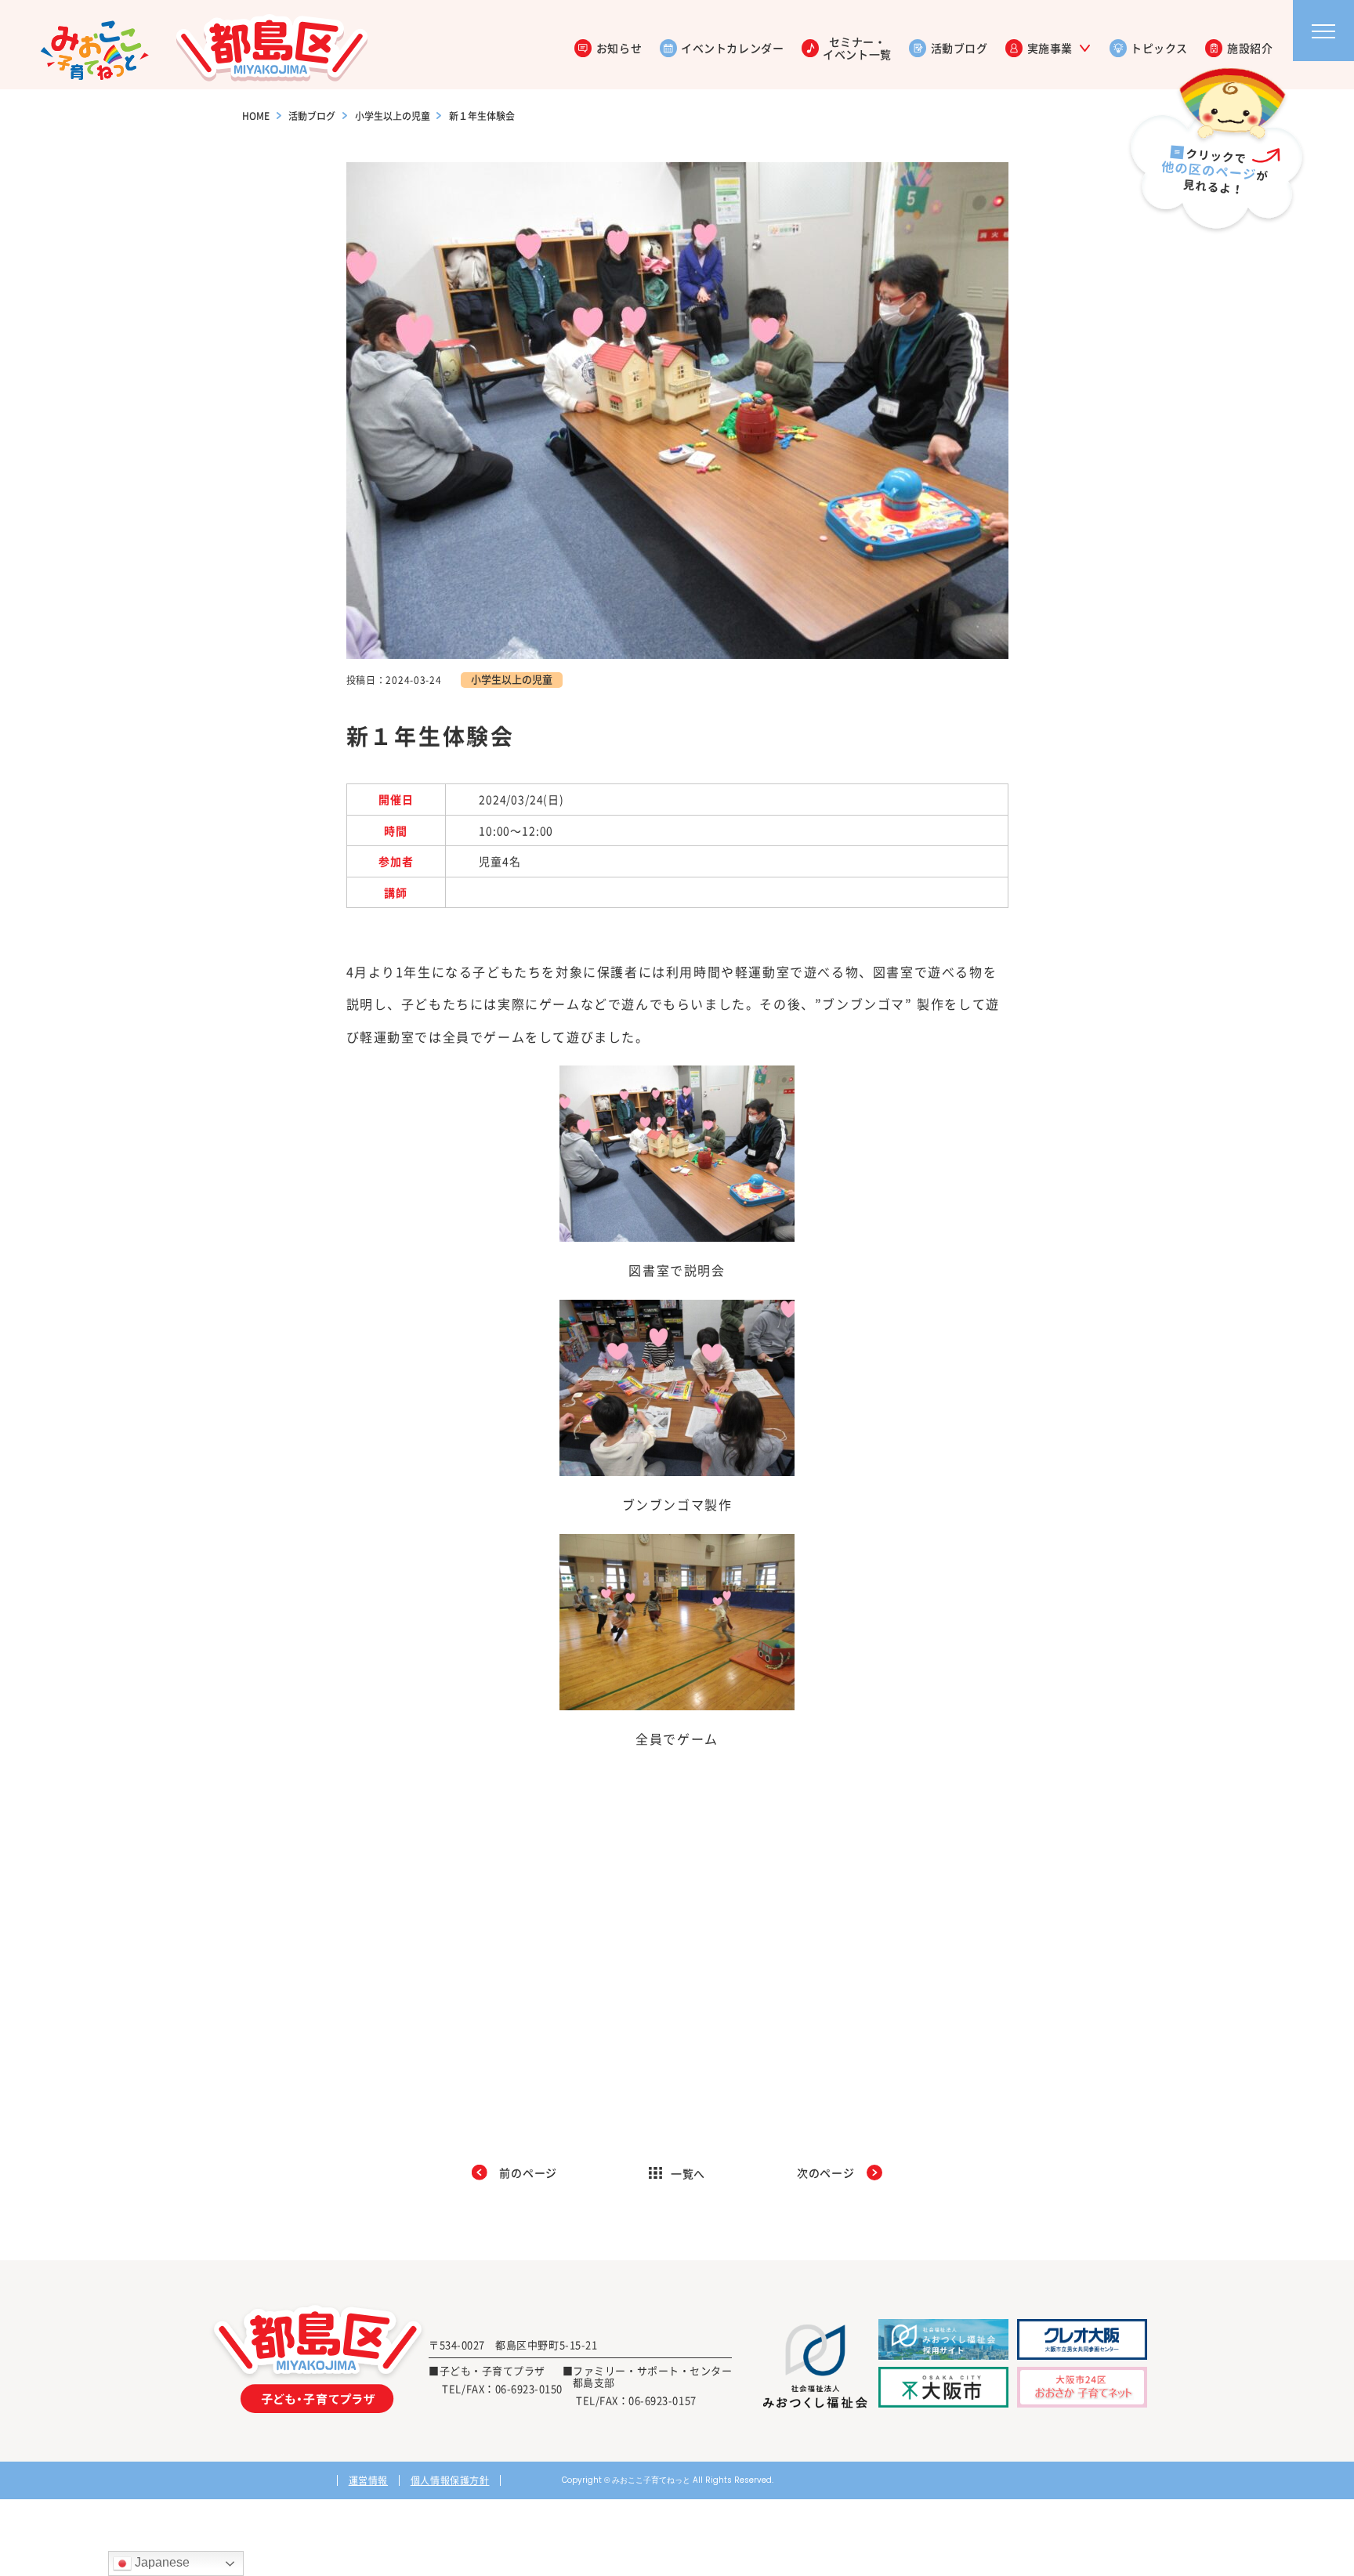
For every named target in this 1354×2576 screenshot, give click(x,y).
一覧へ (688, 2173)
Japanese (161, 2562)
